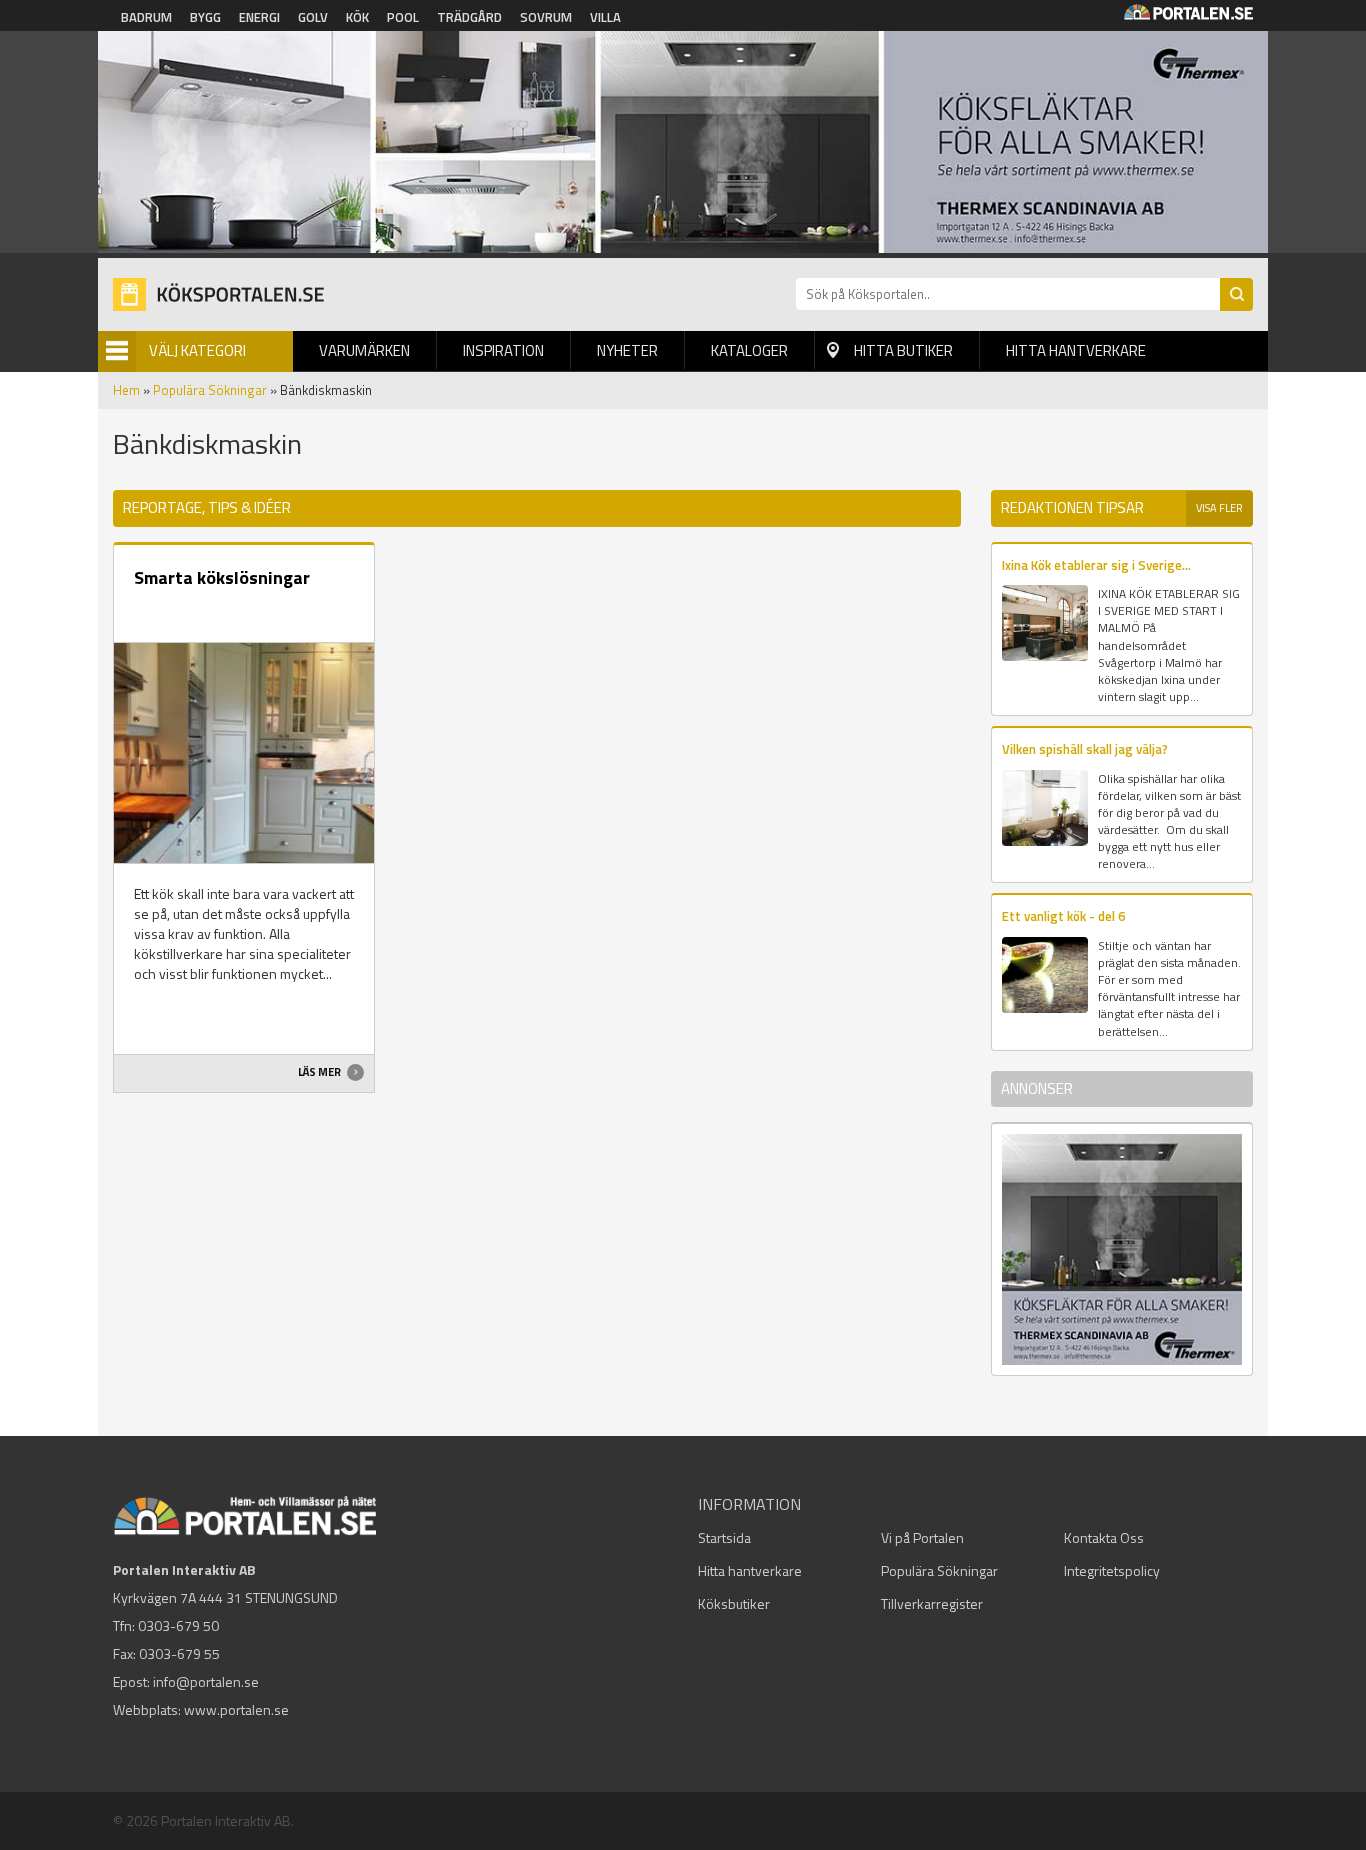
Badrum (146, 17)
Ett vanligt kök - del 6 (1063, 916)
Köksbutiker (734, 1603)
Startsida (724, 1537)
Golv (313, 17)
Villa (605, 17)
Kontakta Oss (1104, 1537)
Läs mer (320, 1072)
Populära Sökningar (210, 390)
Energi (259, 17)
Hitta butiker (903, 350)
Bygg (205, 17)
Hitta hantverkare (1076, 350)
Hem (126, 390)
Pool (403, 17)
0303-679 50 (178, 1625)
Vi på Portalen (922, 1537)
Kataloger (749, 350)
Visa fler (1219, 508)
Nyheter (627, 350)
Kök (357, 17)
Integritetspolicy (1112, 1570)
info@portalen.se (206, 1681)
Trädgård (469, 17)
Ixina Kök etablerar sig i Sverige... (1096, 565)
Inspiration (503, 350)
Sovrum (546, 17)
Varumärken (364, 350)
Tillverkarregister (932, 1603)
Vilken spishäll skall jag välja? (1085, 749)
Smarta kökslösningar (222, 577)
